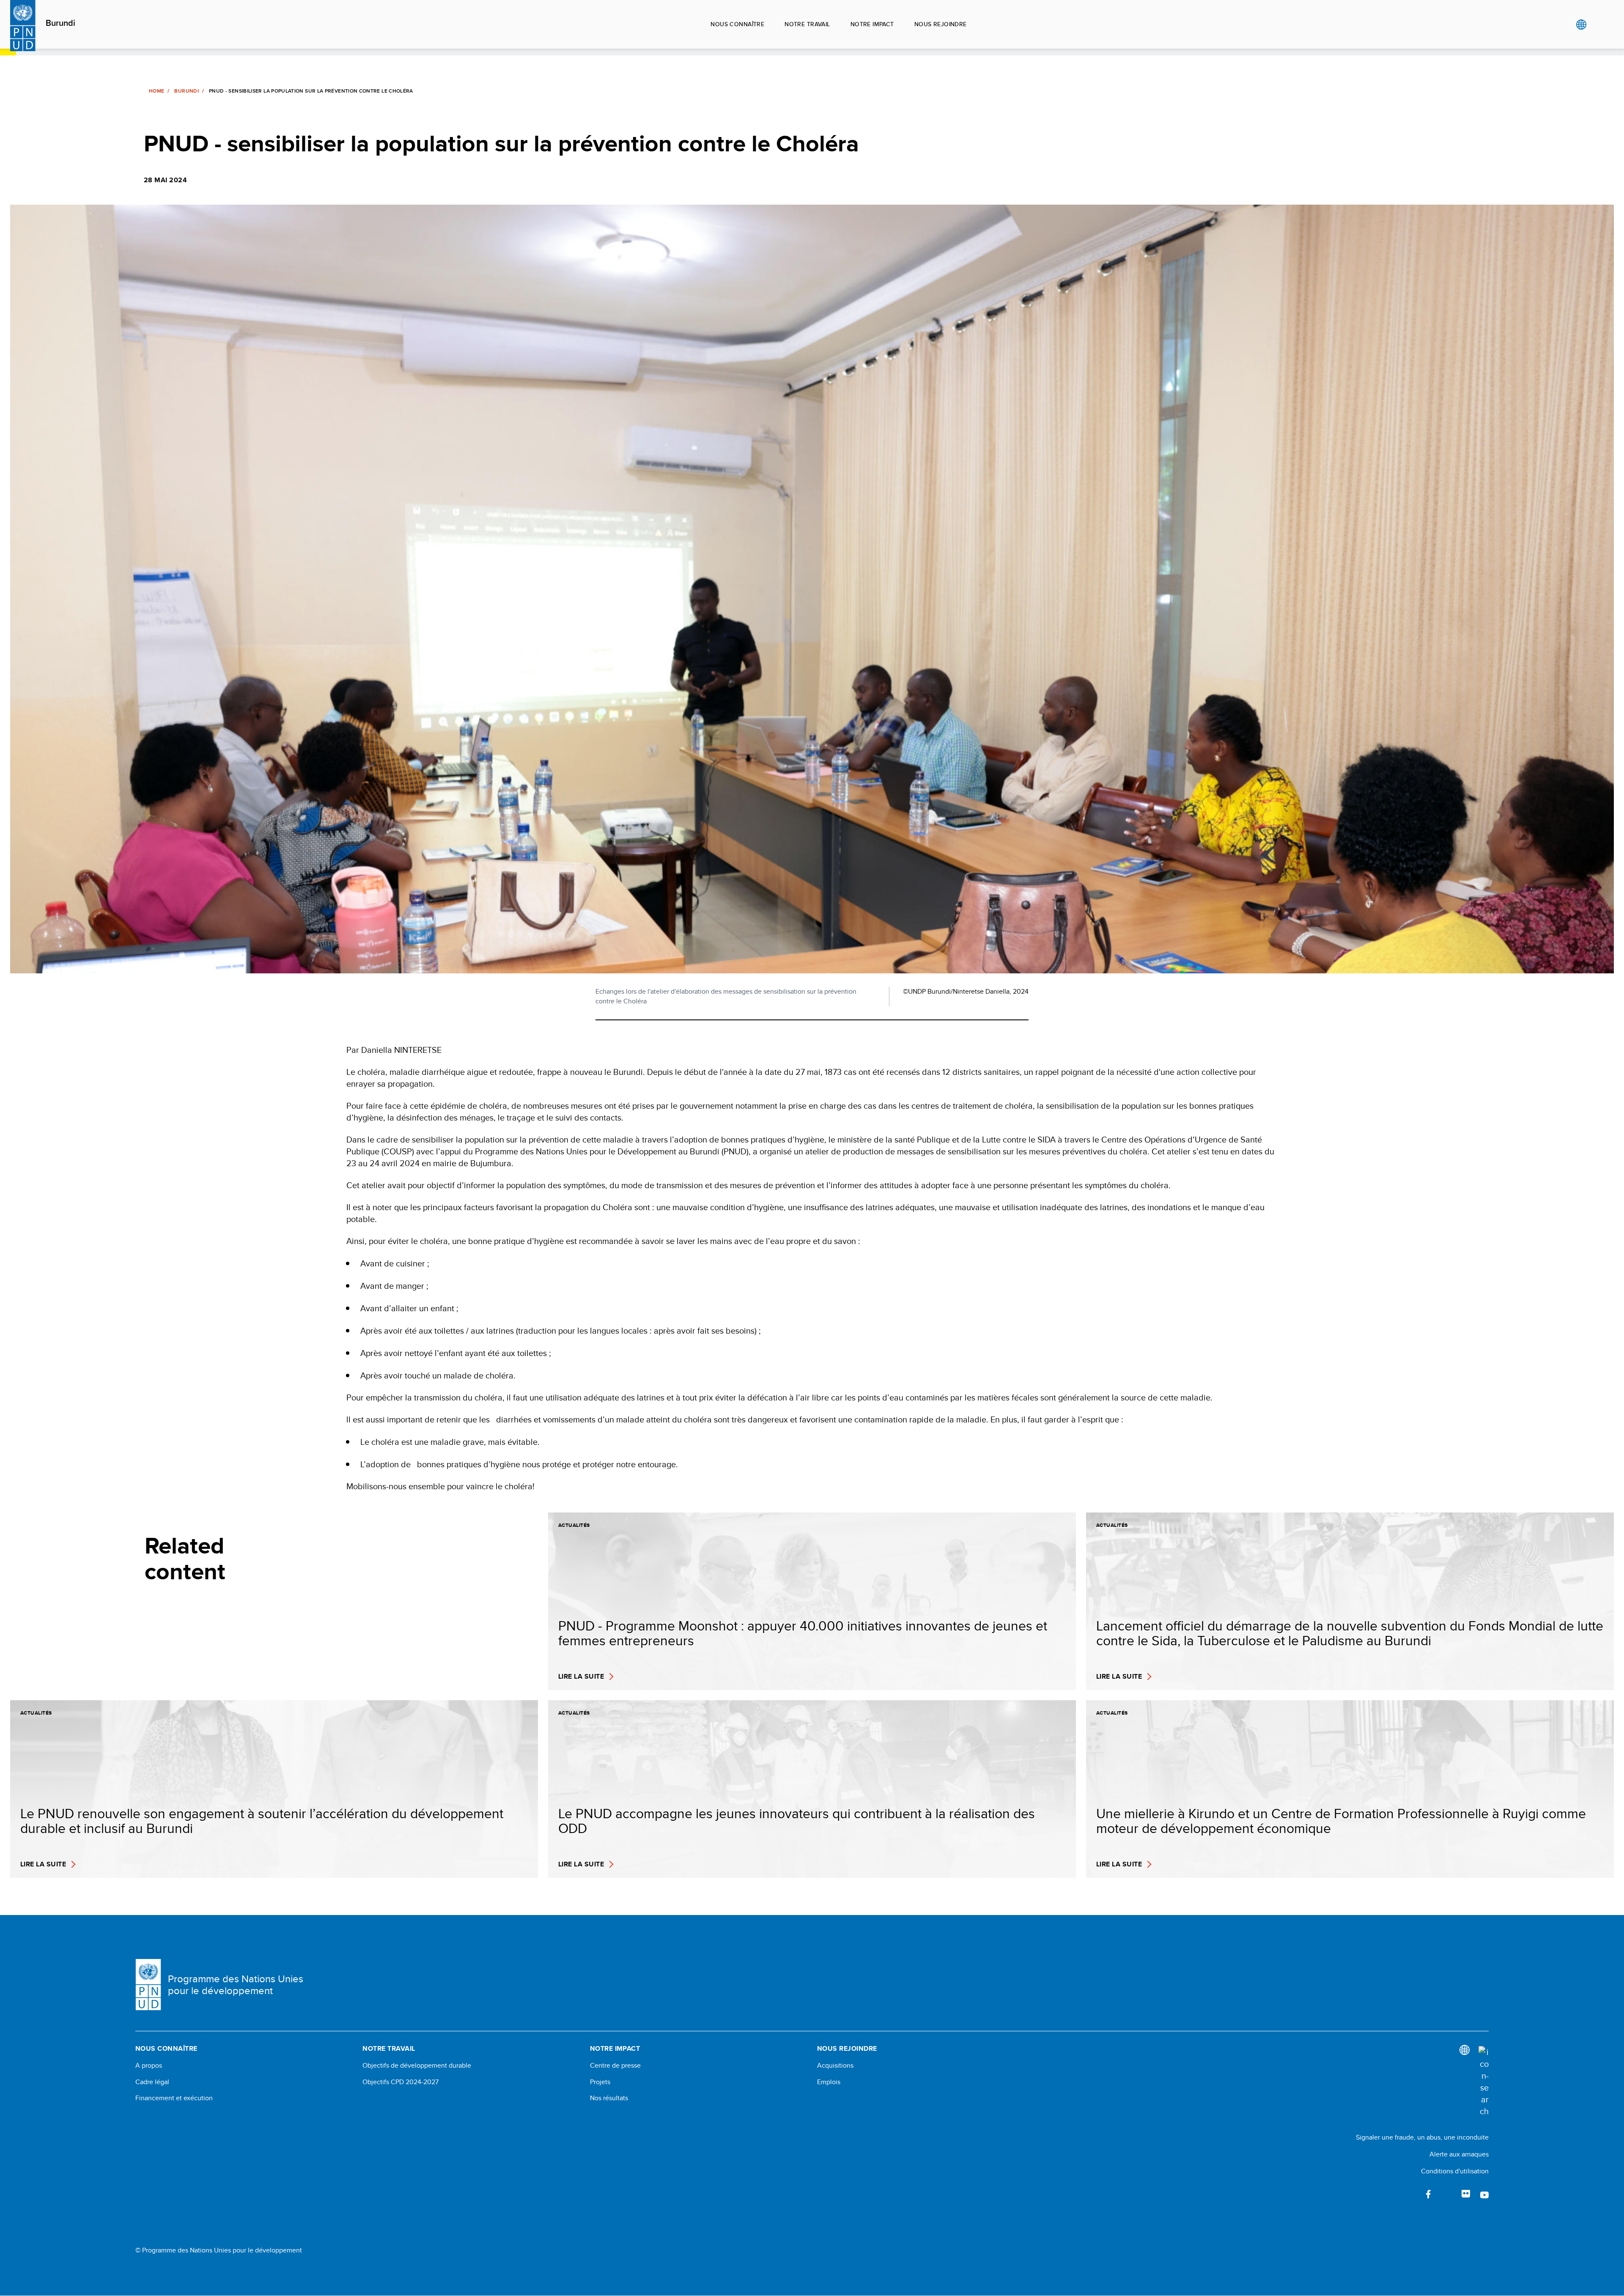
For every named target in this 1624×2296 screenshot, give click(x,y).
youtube (1484, 2194)
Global (1581, 25)
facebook (1429, 2194)
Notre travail (807, 24)
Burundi (60, 23)
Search (1598, 25)
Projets (600, 2082)
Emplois (829, 2082)
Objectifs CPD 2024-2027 (401, 2082)
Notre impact (872, 24)
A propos (149, 2066)
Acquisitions (835, 2066)
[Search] (1484, 2082)
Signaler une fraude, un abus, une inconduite (1422, 2137)
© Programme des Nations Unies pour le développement (219, 2250)
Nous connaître (737, 24)
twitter (1447, 2194)
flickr (1466, 2194)
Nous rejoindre (941, 24)
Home (156, 91)
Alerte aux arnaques (1459, 2154)
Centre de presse (615, 2066)
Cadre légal (152, 2082)
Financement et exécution (174, 2098)
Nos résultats (609, 2098)
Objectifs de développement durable (417, 2066)
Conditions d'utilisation (1455, 2171)
